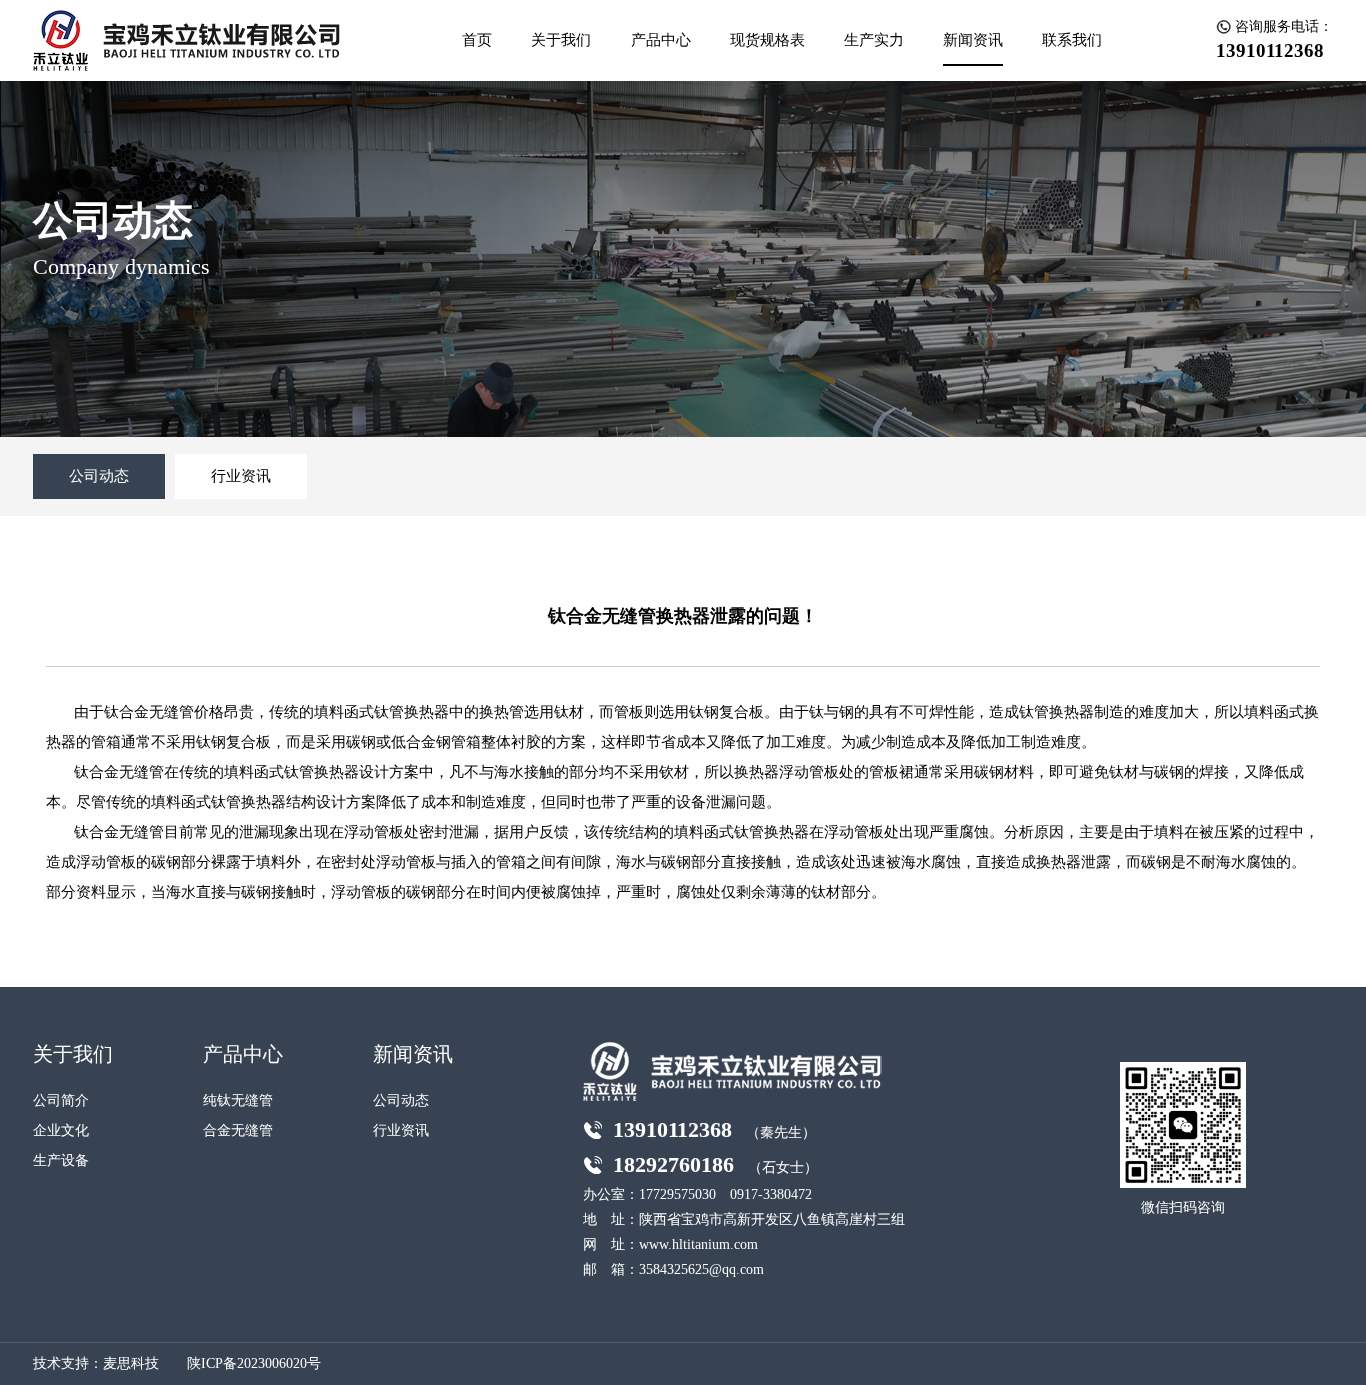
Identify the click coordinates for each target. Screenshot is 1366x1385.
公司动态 (99, 476)
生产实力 (874, 40)
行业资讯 (241, 476)
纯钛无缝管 (238, 1100)
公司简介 (61, 1100)
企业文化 (61, 1130)
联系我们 (1072, 40)
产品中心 (661, 40)
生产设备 (61, 1160)
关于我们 (561, 40)
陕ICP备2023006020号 (254, 1363)
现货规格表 (767, 40)
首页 (477, 40)
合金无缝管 (238, 1130)
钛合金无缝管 (119, 772)
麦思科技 (131, 1363)
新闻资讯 (973, 40)
